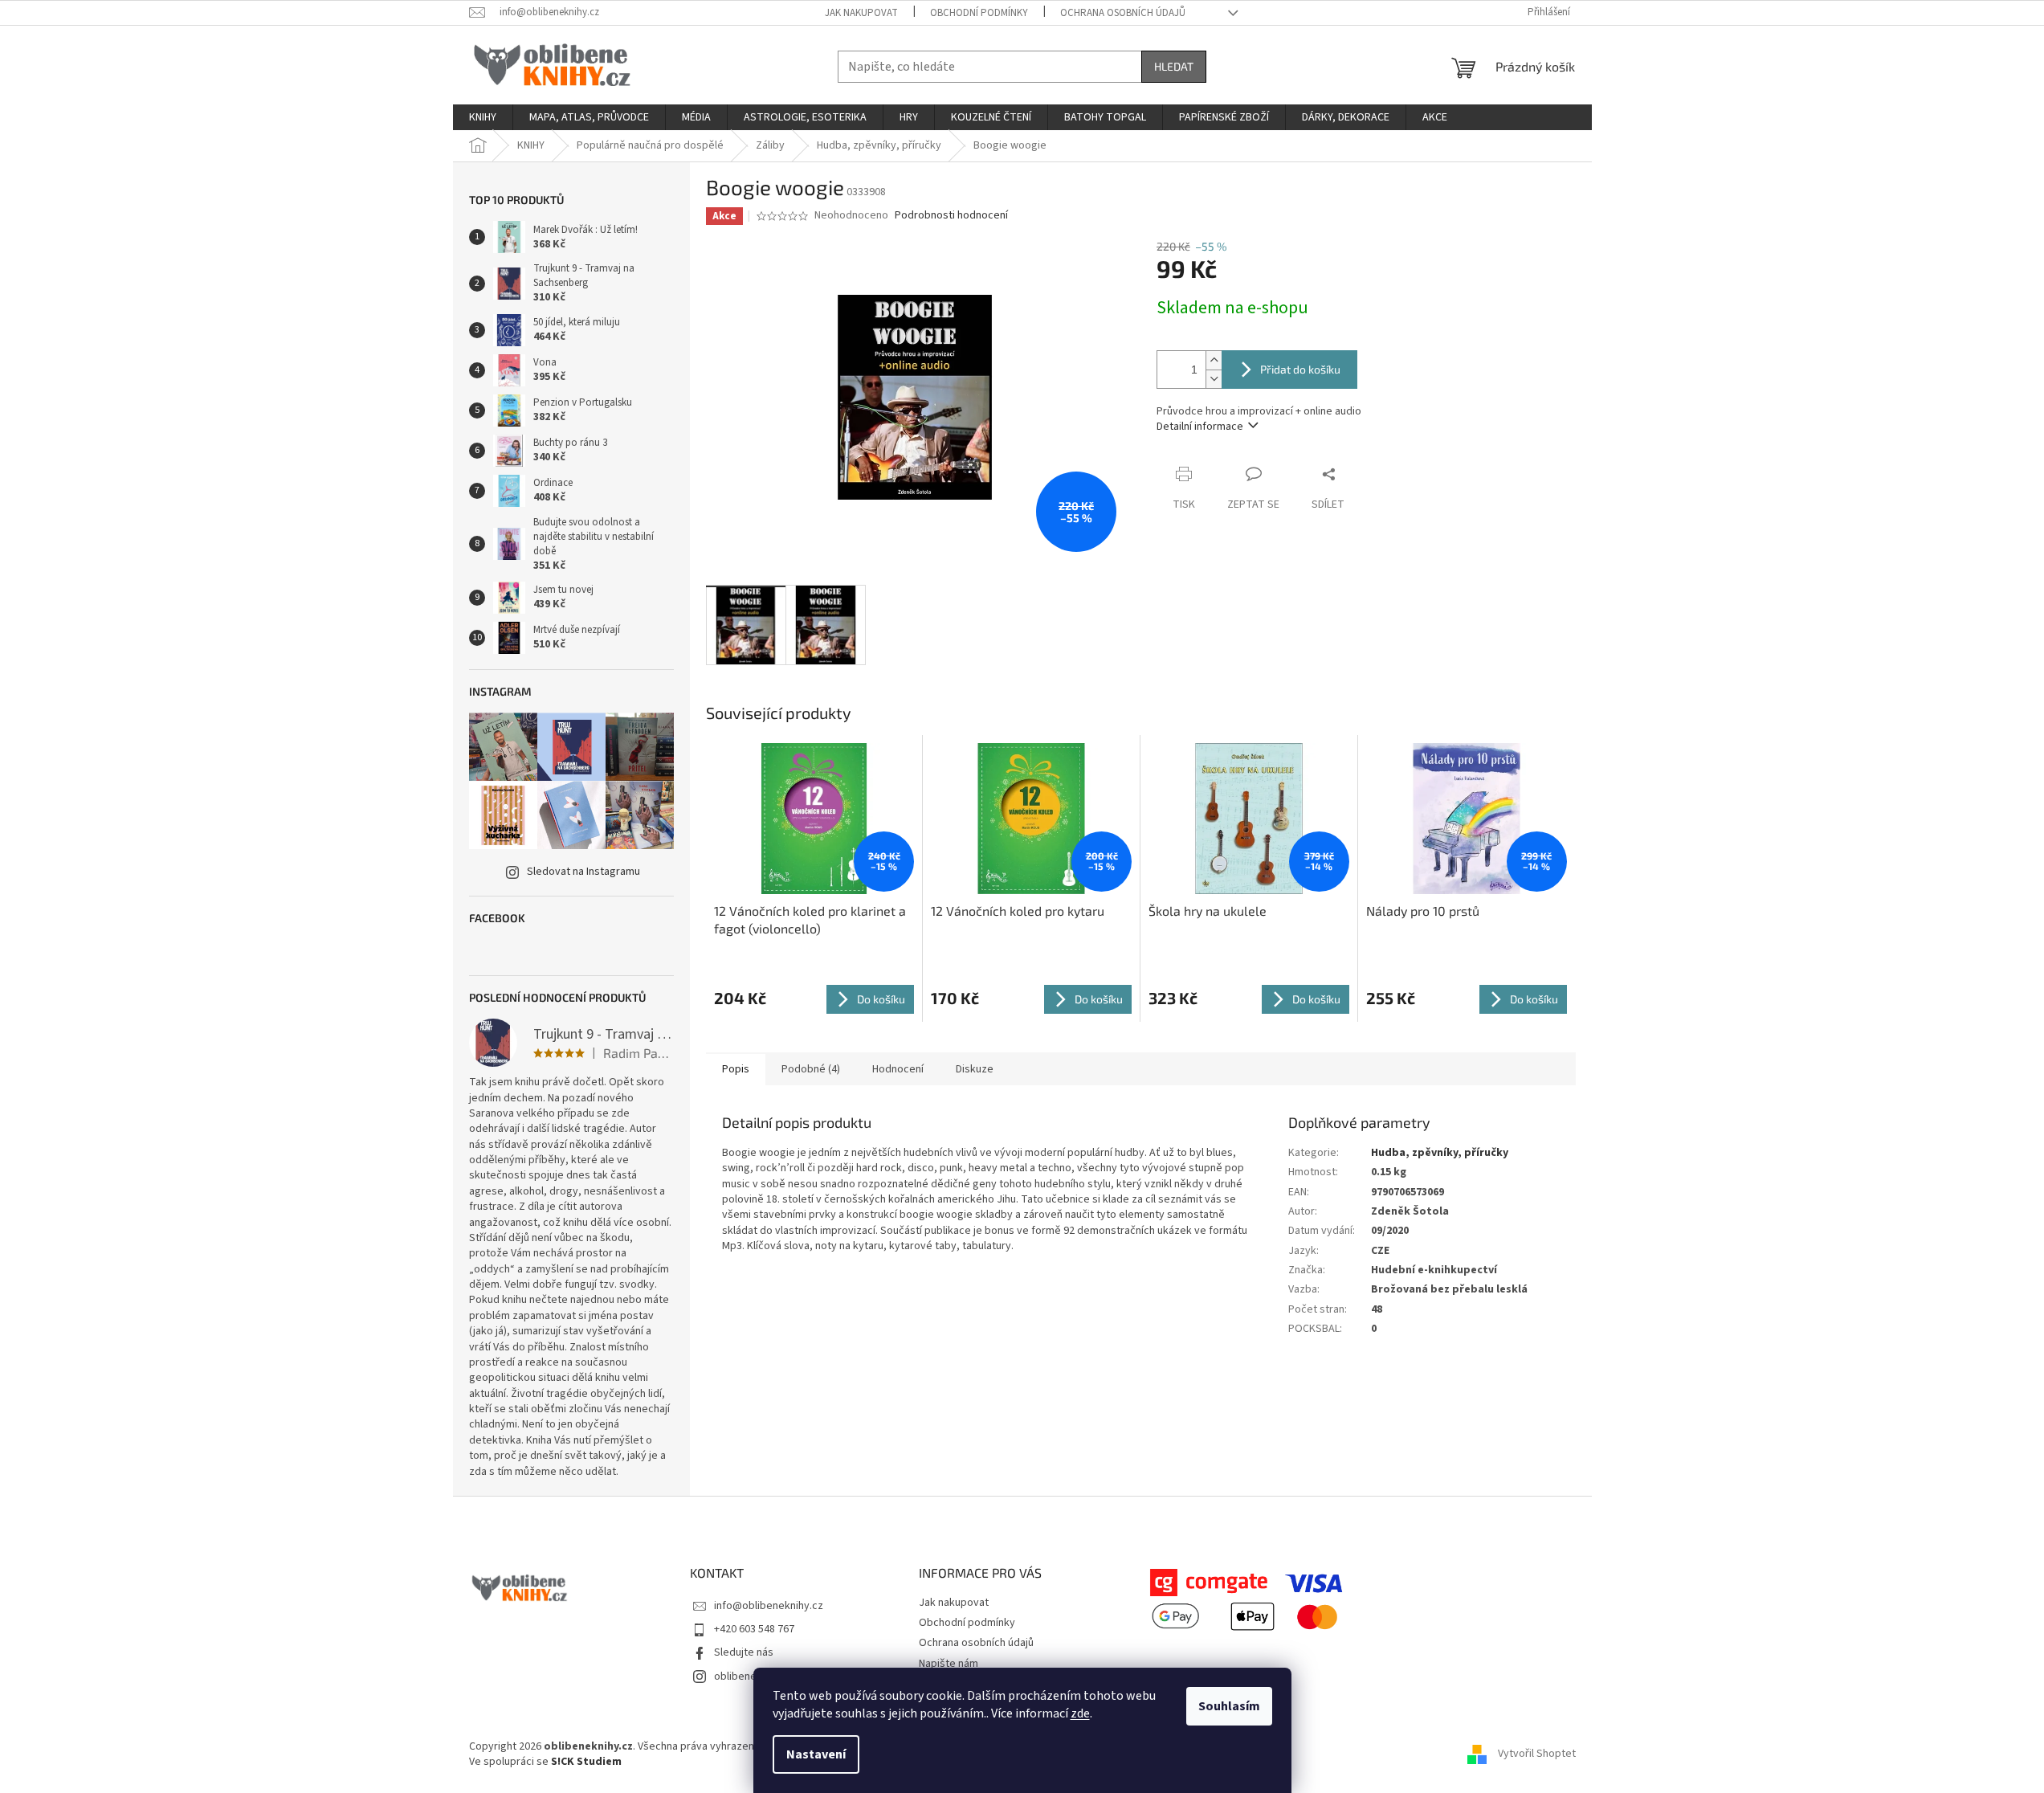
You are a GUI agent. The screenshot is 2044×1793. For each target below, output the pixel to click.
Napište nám (949, 1664)
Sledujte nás (744, 1652)
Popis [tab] (736, 1069)
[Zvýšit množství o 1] (1214, 360)
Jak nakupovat (861, 13)
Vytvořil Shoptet (1537, 1754)
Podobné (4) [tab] (811, 1069)
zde (1080, 1713)
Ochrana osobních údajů (1123, 13)
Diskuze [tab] (975, 1069)
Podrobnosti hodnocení (951, 216)
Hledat (1174, 66)
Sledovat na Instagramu (583, 872)
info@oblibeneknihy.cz (769, 1606)
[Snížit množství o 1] (1214, 379)
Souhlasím (1229, 1706)
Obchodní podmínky (979, 13)
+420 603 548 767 (754, 1629)
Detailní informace (1200, 427)
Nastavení (816, 1754)
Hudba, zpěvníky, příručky (1440, 1153)
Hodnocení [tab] (898, 1069)
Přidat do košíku (1300, 369)
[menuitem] (483, 117)
